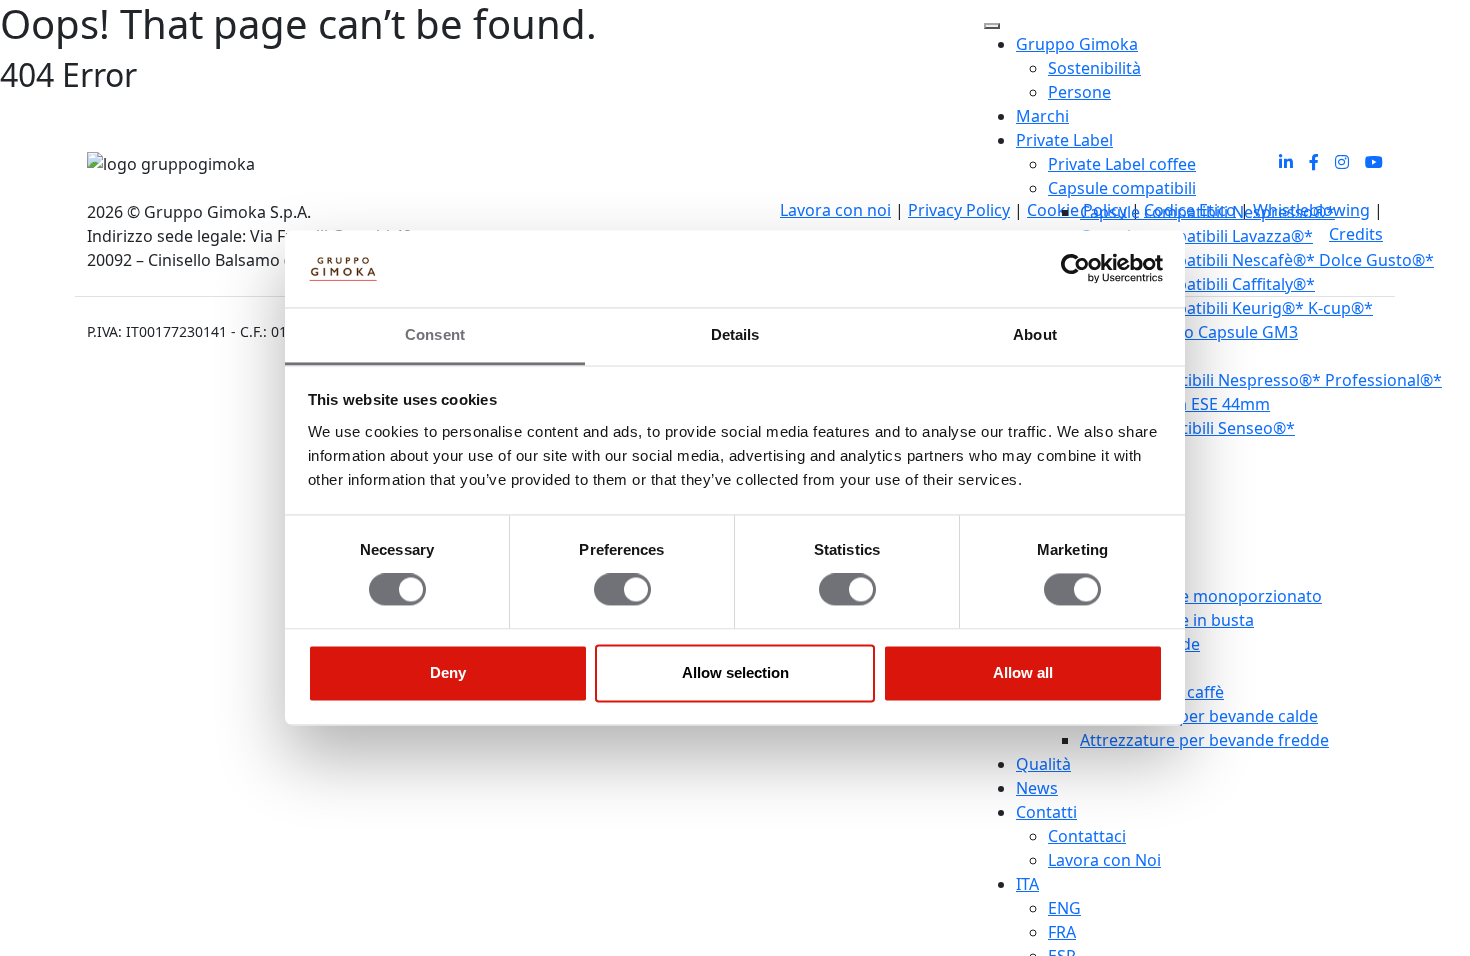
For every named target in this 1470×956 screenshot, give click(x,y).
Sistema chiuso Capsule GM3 (1189, 332)
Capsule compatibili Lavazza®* (1196, 236)
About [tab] (1035, 334)
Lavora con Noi (1104, 860)
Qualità (1043, 764)
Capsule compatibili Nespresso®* (1207, 212)
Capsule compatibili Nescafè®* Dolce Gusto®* (1257, 260)
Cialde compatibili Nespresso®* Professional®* (1261, 380)
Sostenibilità (1094, 68)
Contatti (1046, 812)
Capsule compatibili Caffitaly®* (1197, 284)
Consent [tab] (435, 334)
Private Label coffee (1122, 164)
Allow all (1023, 672)
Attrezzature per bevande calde (1199, 716)
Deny (448, 672)
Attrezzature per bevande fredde (1204, 740)
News (1037, 788)
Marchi (1042, 116)
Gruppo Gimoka (1077, 44)
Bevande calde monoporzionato (1201, 596)
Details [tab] (735, 334)
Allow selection (735, 672)
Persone (1079, 92)
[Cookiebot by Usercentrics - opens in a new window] (1075, 269)
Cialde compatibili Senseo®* (1187, 428)
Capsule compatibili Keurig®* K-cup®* (1226, 308)
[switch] (622, 590)
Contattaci (1087, 836)
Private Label (1064, 140)
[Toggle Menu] (992, 26)
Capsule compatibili (1122, 188)
